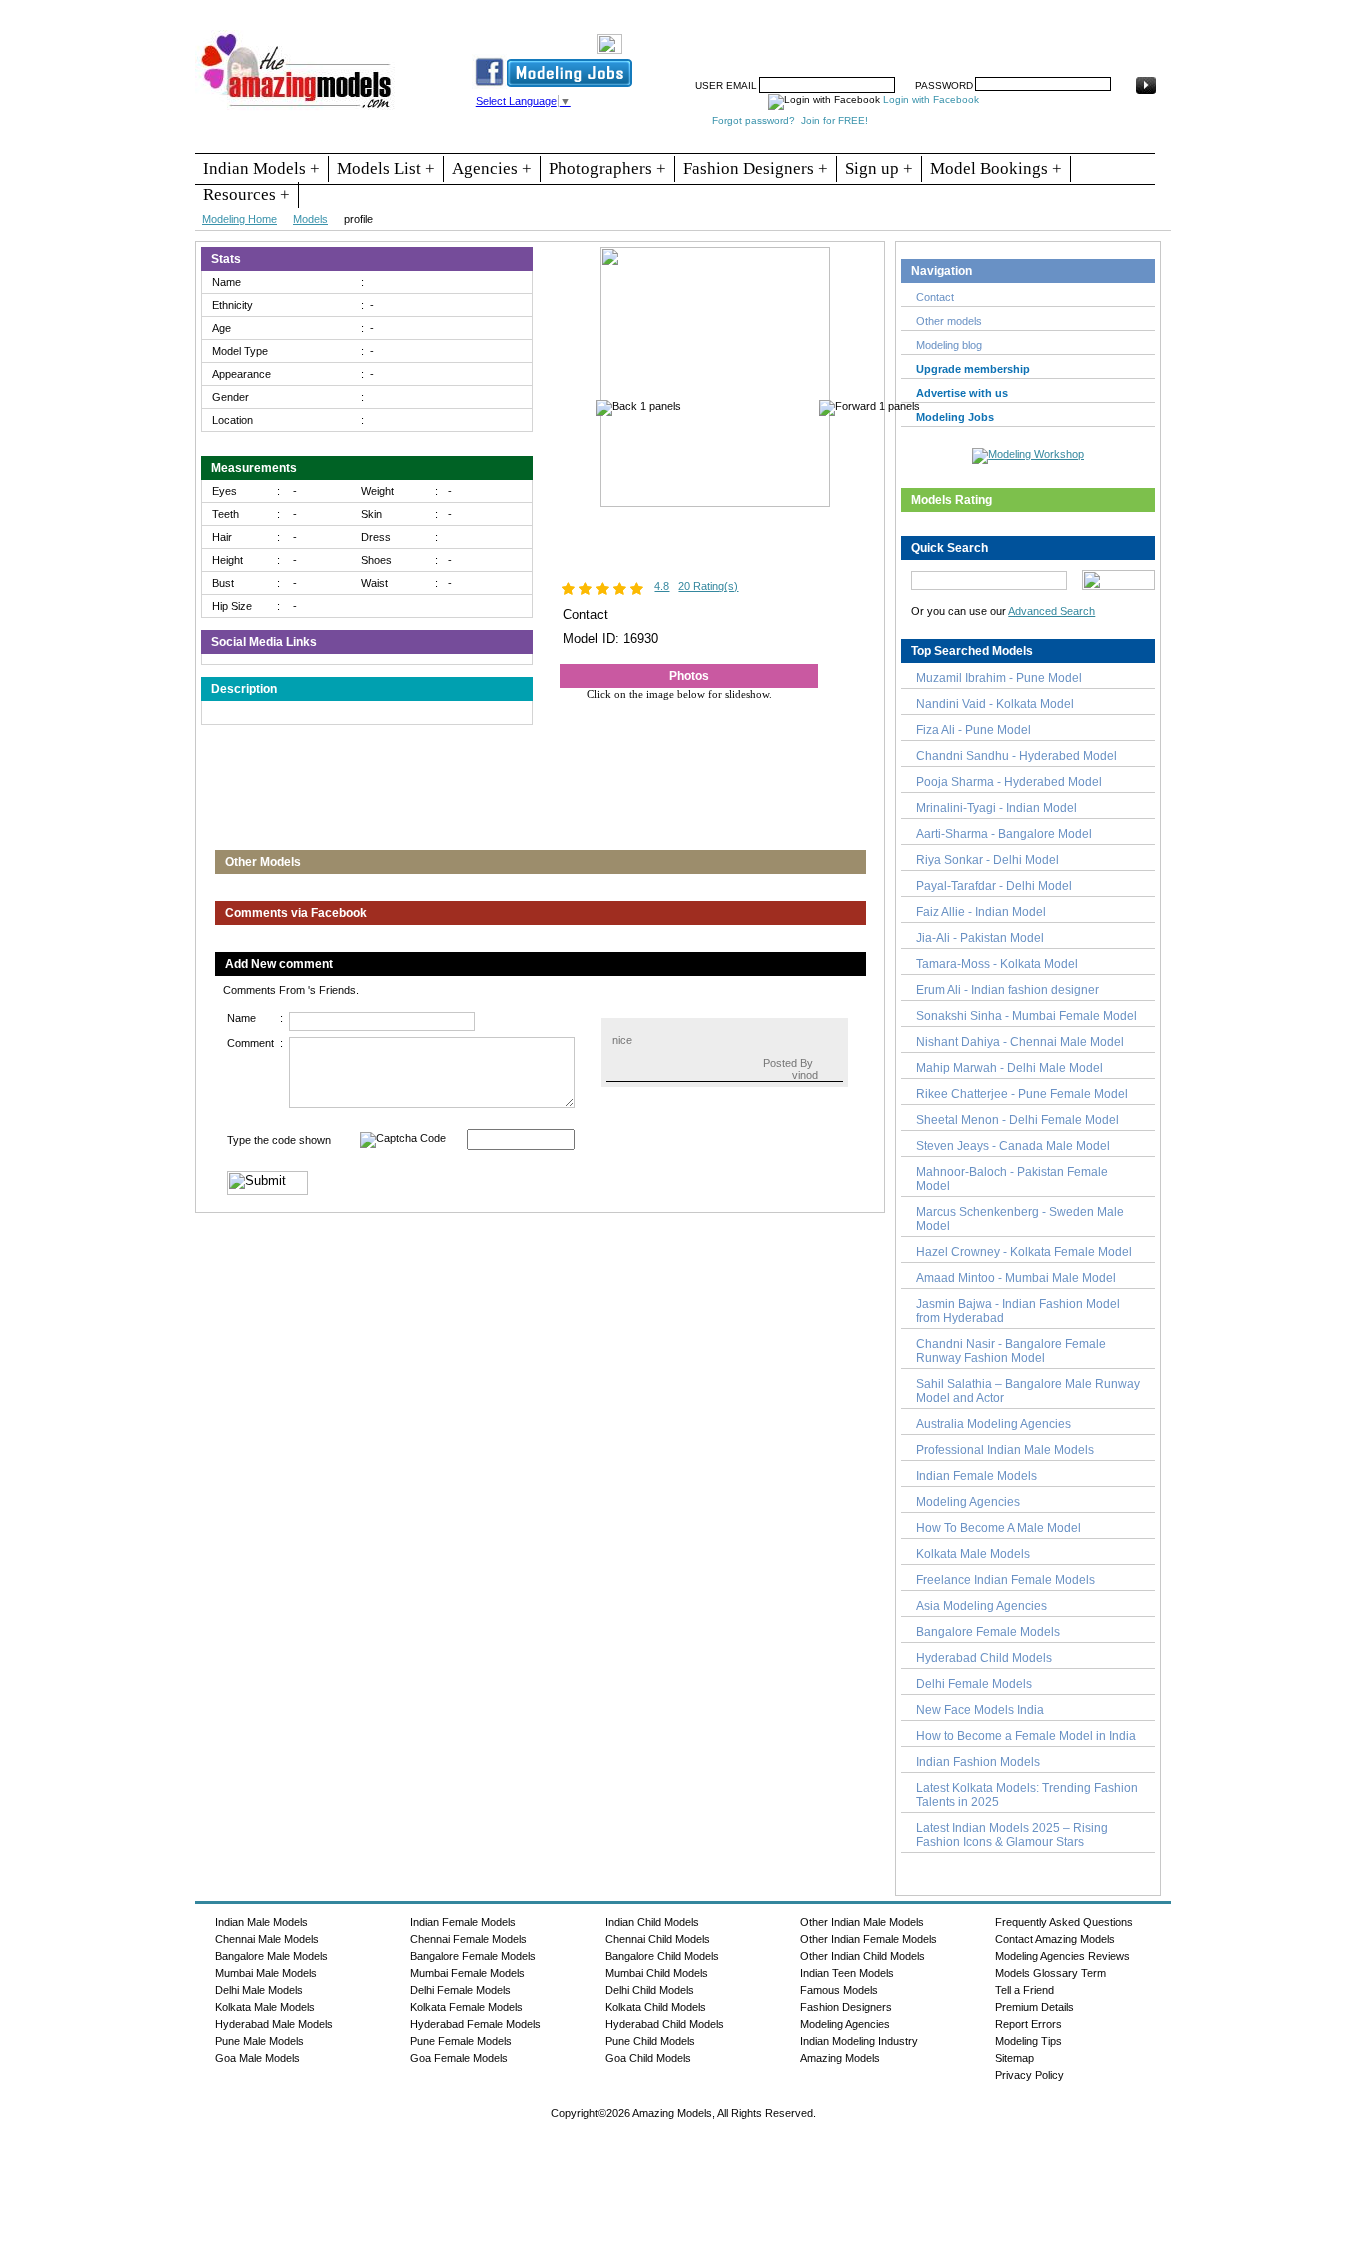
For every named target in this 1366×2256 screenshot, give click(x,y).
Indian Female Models (976, 1476)
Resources (760, 37)
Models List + (386, 168)
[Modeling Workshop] (1028, 452)
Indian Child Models (652, 1922)
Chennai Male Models (267, 1939)
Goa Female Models (459, 2058)
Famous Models (839, 1990)
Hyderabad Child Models (984, 1658)
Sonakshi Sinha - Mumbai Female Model (1026, 1016)
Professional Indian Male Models (1005, 1450)
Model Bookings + (996, 168)
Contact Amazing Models (1055, 1939)
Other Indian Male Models (862, 1922)
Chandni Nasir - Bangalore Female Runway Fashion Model (1011, 1351)
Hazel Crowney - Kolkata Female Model (1024, 1252)
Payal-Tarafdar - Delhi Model (994, 886)
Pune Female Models (461, 2041)
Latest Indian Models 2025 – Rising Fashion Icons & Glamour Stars (1012, 1835)
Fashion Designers (846, 2007)
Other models (949, 321)
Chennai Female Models (468, 1939)
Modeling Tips (1028, 2041)
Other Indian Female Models (868, 1939)
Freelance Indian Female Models (1005, 1580)
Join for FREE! (834, 120)
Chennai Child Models (657, 1939)
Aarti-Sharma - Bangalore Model (1004, 834)
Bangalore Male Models (271, 1956)
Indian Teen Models (847, 1973)
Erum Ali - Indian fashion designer (1007, 990)
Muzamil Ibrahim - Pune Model (999, 678)
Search (911, 37)
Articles (968, 37)
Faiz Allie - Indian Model (981, 912)
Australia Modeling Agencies (993, 1424)
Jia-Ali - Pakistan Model (980, 938)
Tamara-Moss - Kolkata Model (997, 964)
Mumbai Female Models (467, 1973)
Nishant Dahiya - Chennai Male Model (1020, 1042)
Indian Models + (261, 168)
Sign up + (879, 168)
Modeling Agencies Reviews (1062, 1956)
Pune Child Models (650, 2041)
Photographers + (607, 168)
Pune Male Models (259, 2041)
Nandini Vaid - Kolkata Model (995, 704)
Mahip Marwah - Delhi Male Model (1009, 1068)
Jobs (861, 37)
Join (818, 37)
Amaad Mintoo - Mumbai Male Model (1016, 1278)
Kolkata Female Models (466, 2007)
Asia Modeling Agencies (981, 1606)
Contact (1026, 37)
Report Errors (1028, 2024)
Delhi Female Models (974, 1684)
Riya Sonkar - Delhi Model (987, 860)
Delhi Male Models (259, 1990)
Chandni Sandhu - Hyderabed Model (1016, 756)
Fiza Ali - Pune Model (973, 730)
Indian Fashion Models (978, 1762)
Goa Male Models (257, 2058)
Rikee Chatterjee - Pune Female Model (1022, 1094)
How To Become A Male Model (998, 1528)
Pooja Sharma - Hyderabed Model (1009, 782)
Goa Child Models (648, 2058)
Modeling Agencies (968, 1502)
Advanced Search (1051, 611)
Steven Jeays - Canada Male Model (1013, 1146)
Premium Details (1034, 2007)
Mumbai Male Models (266, 1973)
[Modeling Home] (297, 109)
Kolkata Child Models (655, 2007)
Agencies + (492, 168)
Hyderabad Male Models (274, 2024)
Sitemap (1014, 2058)
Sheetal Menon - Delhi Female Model (1017, 1120)
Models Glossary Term (1050, 1973)
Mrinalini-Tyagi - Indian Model (996, 808)
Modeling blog (952, 345)
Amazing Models (840, 2058)
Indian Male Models (261, 1922)
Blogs (1079, 37)
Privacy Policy (1029, 2075)
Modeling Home (239, 219)
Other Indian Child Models (862, 1956)
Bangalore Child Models (662, 1956)
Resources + (246, 194)
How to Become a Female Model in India (1026, 1736)
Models (310, 219)
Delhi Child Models (649, 1990)
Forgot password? (753, 120)
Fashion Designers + (755, 168)
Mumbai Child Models (656, 1973)
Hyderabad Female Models (475, 2024)
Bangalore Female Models (988, 1632)
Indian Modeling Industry (859, 2041)
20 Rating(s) (708, 586)
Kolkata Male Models (973, 1554)
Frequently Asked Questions (1064, 1922)
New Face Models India (980, 1710)
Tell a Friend (1024, 1990)
